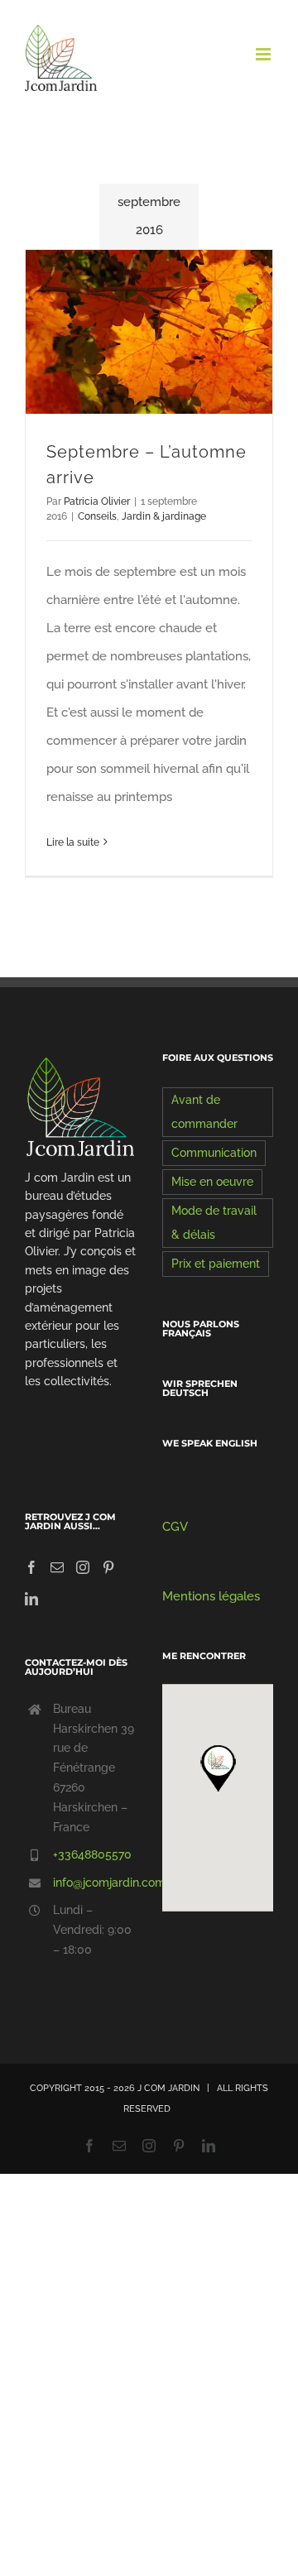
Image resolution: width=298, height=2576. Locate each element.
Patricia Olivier (97, 501)
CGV (175, 1527)
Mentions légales (211, 1596)
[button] (218, 1768)
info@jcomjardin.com (94, 1883)
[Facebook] (31, 1567)
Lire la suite (73, 842)
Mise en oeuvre (212, 1182)
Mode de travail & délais (214, 1223)
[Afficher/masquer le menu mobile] (264, 54)
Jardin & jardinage (164, 516)
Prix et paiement (216, 1264)
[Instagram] (83, 1567)
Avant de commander (204, 1112)
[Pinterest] (108, 1567)
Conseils (97, 516)
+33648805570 (92, 1854)
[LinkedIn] (31, 1599)
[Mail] (57, 1567)
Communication (214, 1153)
